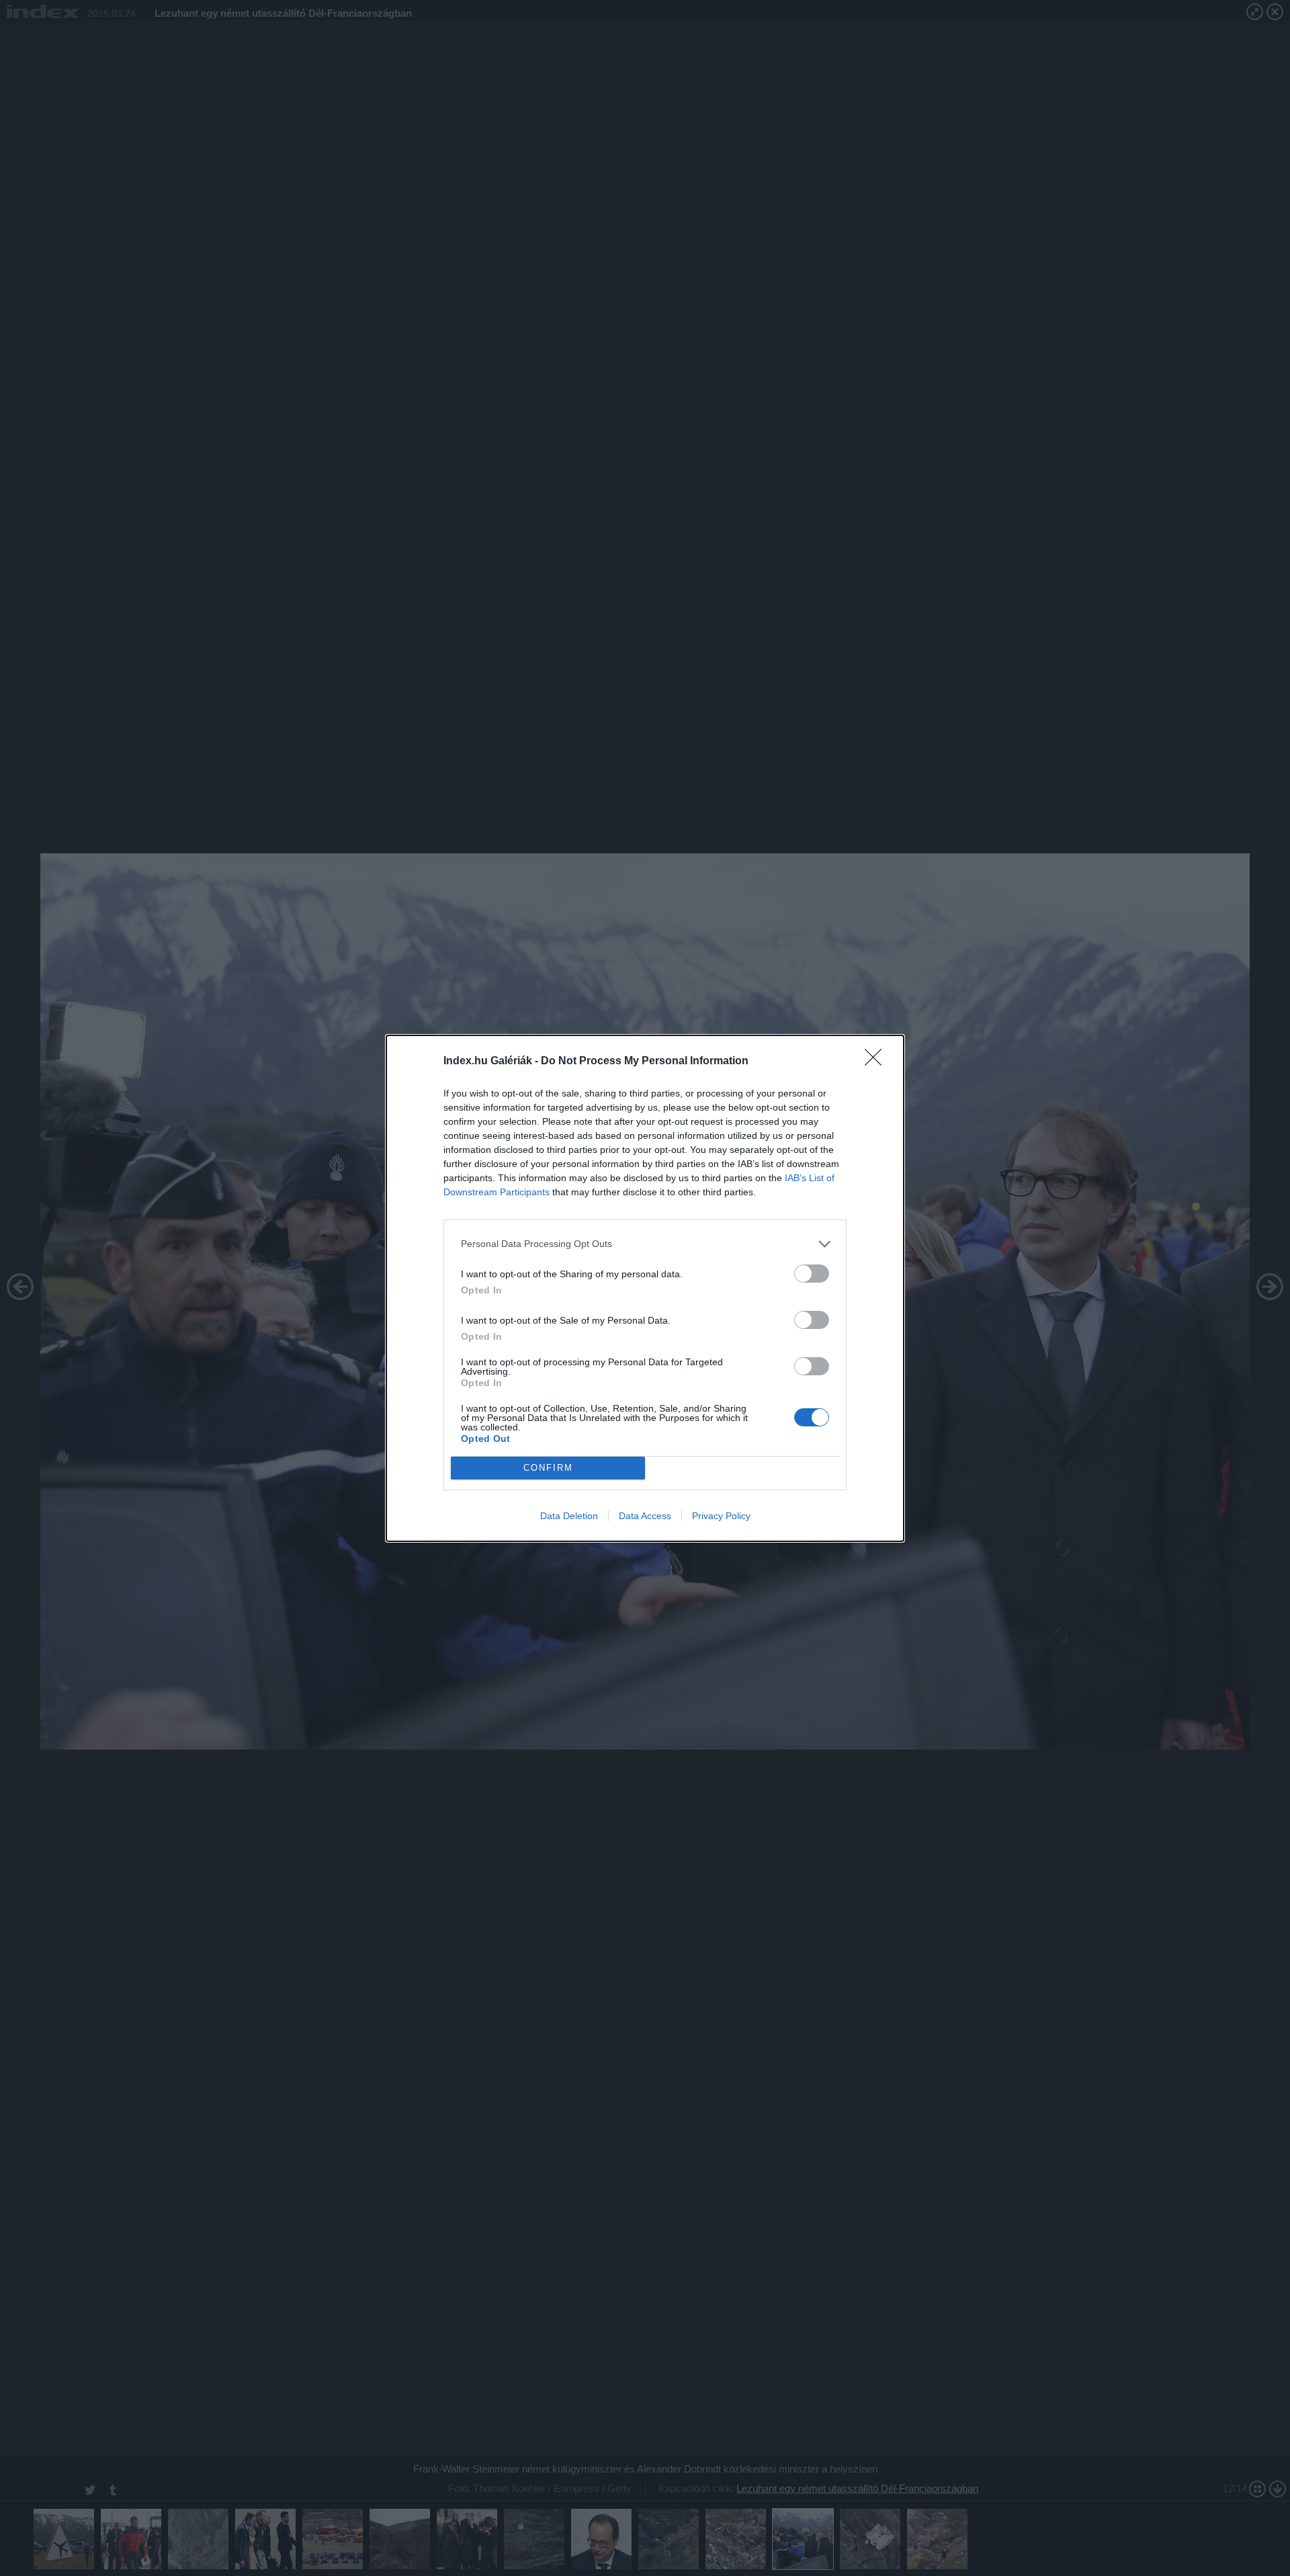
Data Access (645, 1516)
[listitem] (645, 1244)
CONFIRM (548, 1468)
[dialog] (645, 1288)
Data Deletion (569, 1516)
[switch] (812, 1274)
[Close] (877, 1062)
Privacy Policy (721, 1516)
